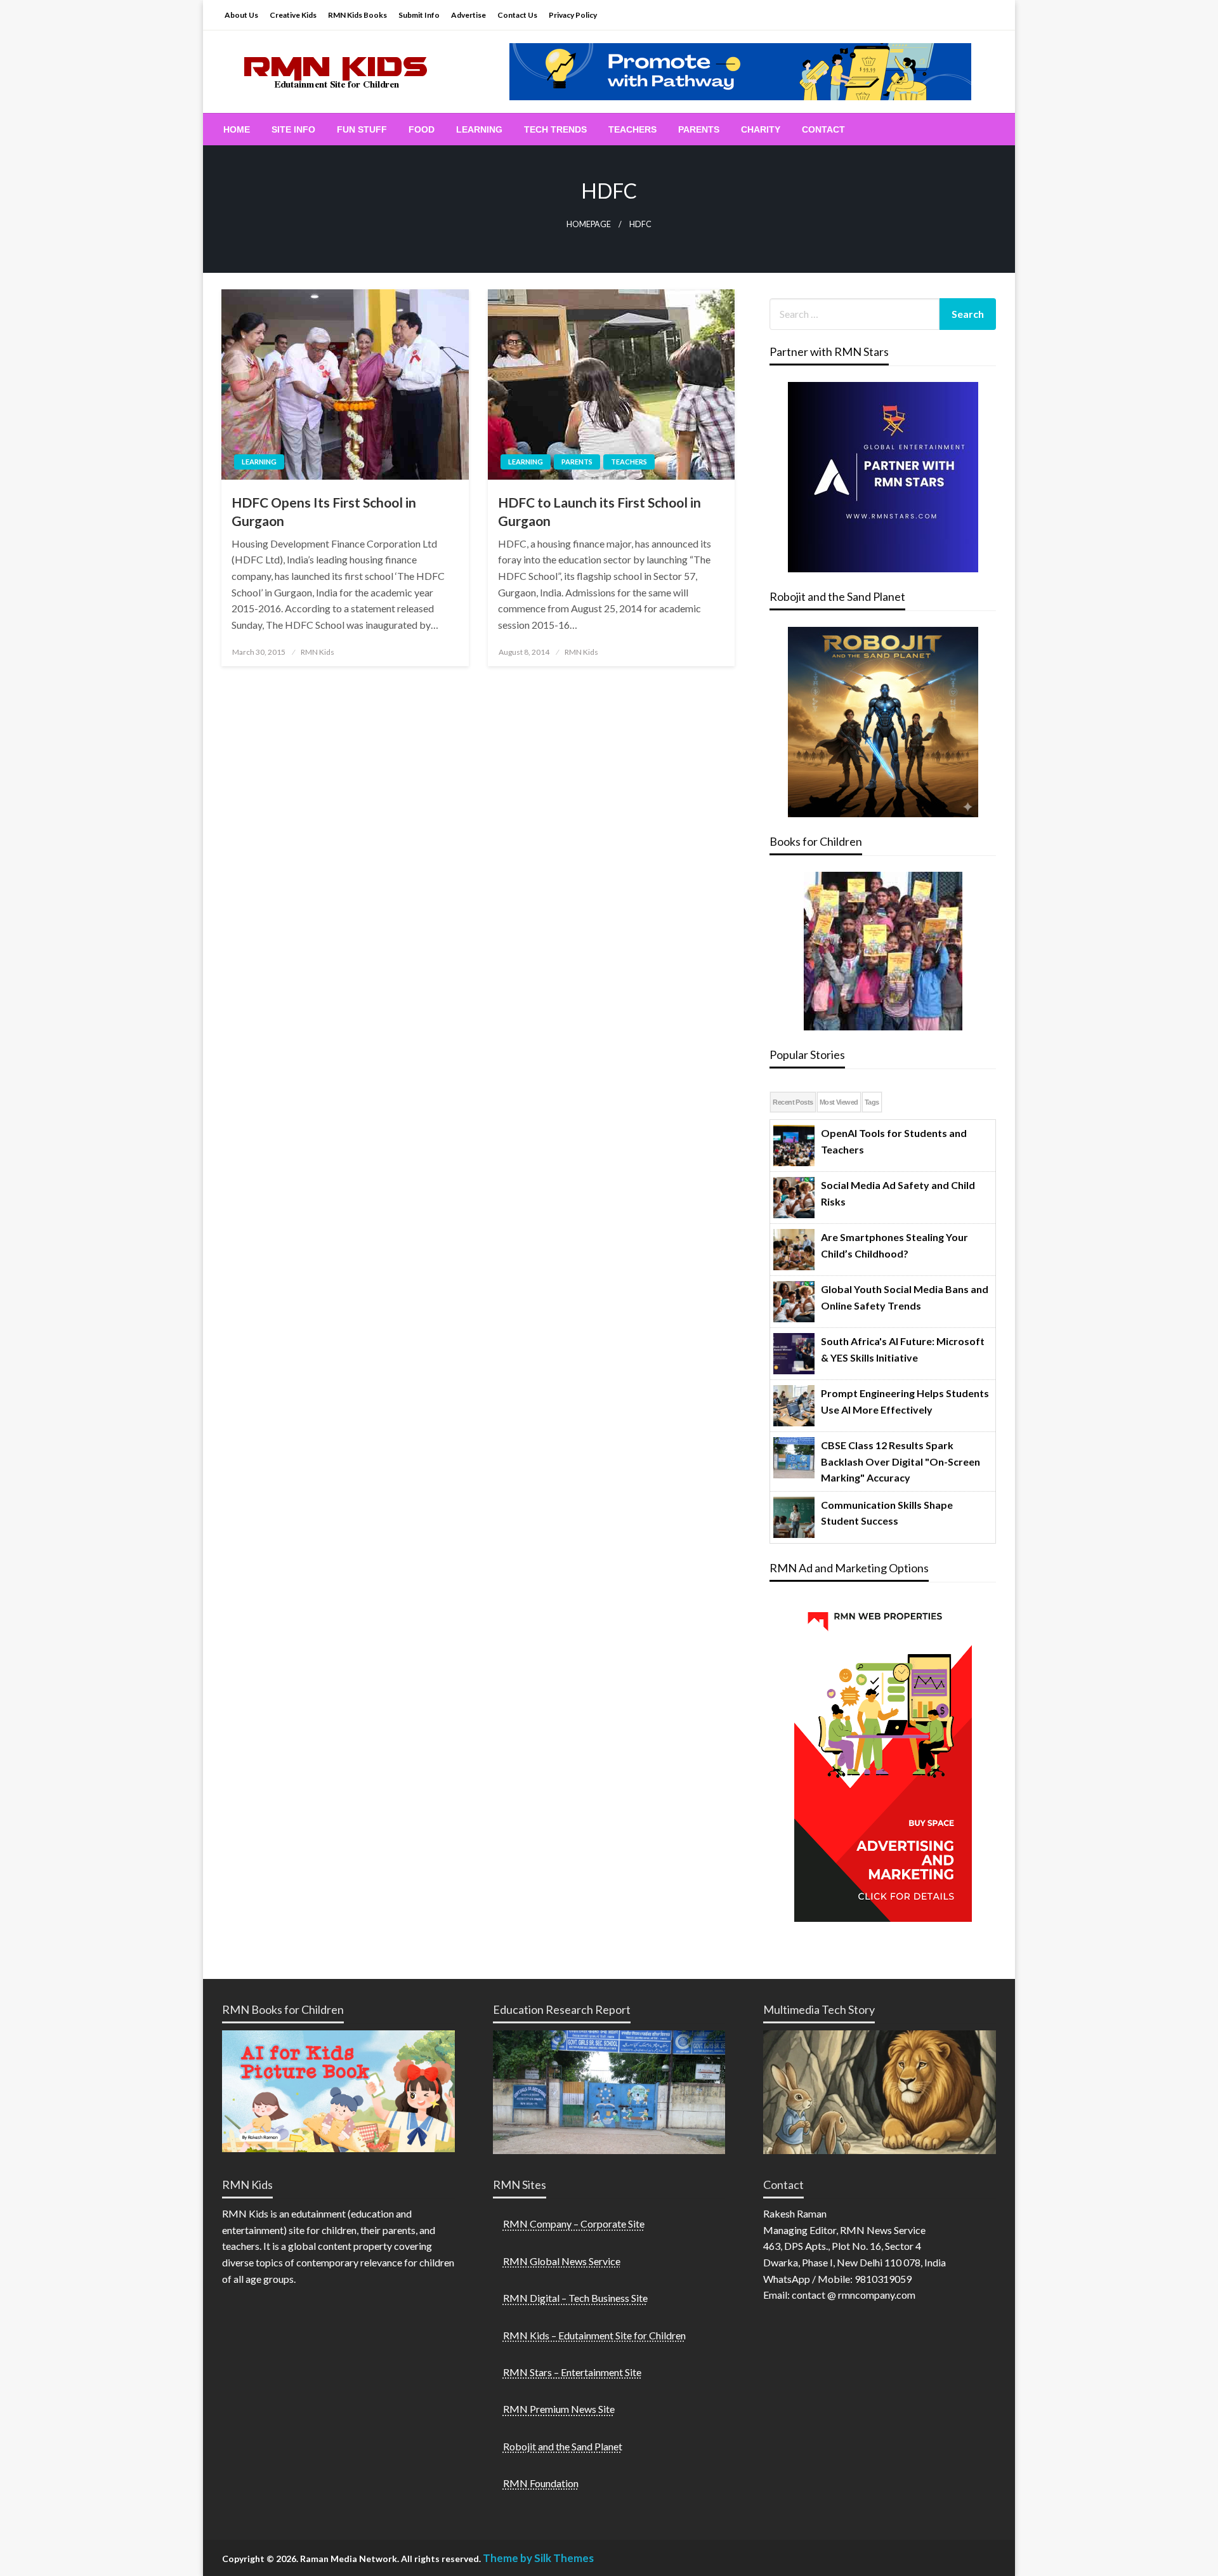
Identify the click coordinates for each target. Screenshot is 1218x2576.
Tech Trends (555, 129)
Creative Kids (293, 15)
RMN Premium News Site (559, 2409)
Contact (823, 129)
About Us (241, 15)
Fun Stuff (362, 129)
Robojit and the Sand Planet (563, 2446)
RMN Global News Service (562, 2261)
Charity (761, 129)
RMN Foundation (541, 2483)
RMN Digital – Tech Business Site (575, 2298)
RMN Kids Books (357, 15)
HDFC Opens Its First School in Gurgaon (324, 511)
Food (422, 129)
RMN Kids (318, 652)
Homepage (589, 224)
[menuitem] (237, 129)
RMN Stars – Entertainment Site (572, 2372)
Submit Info (419, 15)
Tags (872, 1102)
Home (237, 129)
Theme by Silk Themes (538, 2558)
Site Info (293, 129)
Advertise (468, 15)
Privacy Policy (573, 15)
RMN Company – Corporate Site (574, 2224)
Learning (479, 129)
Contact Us (517, 15)
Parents (699, 129)
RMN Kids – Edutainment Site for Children (594, 2335)
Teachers (632, 129)
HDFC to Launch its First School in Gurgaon (599, 511)
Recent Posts (793, 1102)
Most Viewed (839, 1102)
